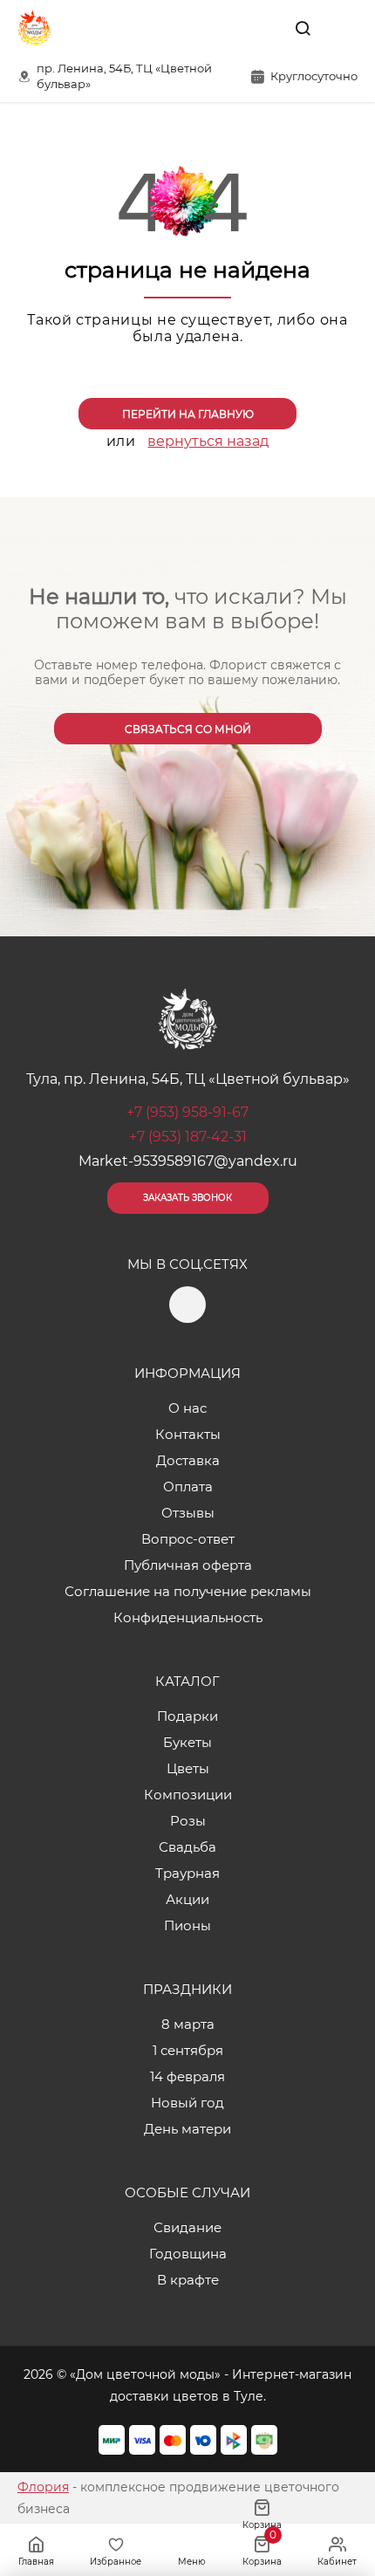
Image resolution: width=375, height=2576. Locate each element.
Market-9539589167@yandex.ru (188, 1161)
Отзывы (188, 1513)
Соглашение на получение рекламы (188, 1591)
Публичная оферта (188, 1565)
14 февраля (187, 2076)
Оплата (188, 1487)
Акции (187, 1899)
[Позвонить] (343, 28)
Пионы (187, 1925)
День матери (187, 2129)
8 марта (188, 2024)
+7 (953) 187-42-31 (188, 1137)
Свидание (187, 2227)
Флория (43, 2487)
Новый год (187, 2103)
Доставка (188, 1460)
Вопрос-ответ (188, 1539)
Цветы (188, 1768)
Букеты (187, 1742)
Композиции (188, 1795)
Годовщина (188, 2254)
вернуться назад (208, 441)
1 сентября (188, 2050)
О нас (187, 1408)
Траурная (187, 1873)
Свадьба (187, 1847)
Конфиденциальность (188, 1617)
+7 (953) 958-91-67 (187, 1112)
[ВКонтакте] (262, 28)
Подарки (187, 1716)
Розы (188, 1821)
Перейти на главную (188, 414)
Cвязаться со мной (188, 729)
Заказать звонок (187, 1198)
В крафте (188, 2280)
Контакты (188, 1434)
